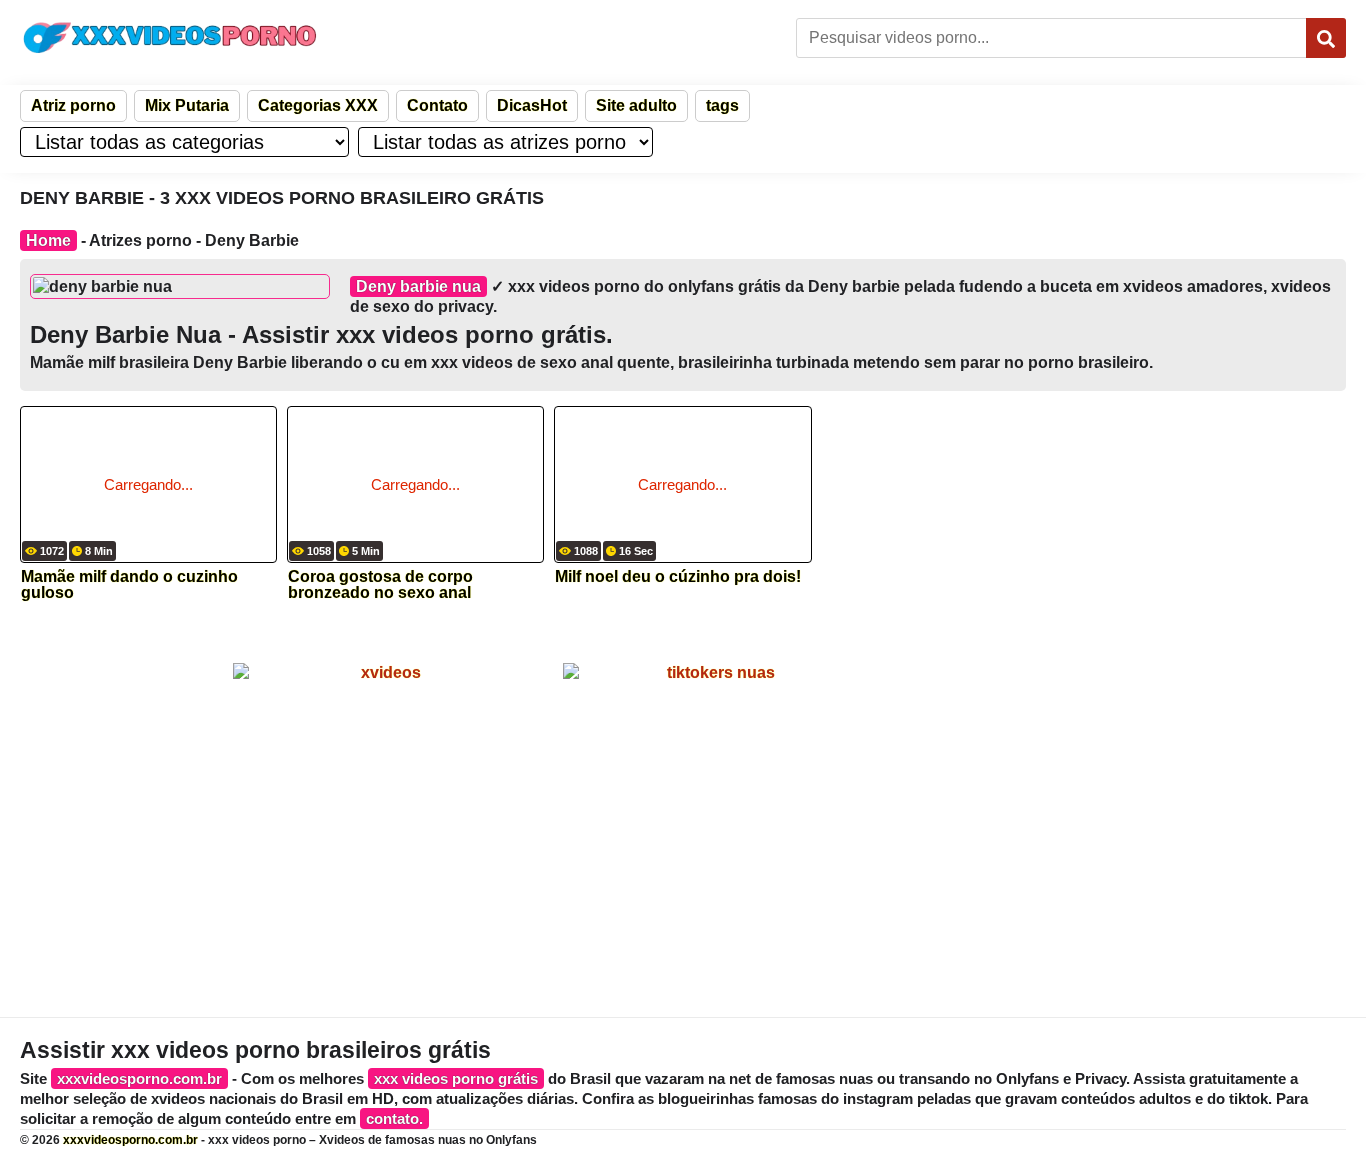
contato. (394, 1118)
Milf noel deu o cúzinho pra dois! (678, 577)
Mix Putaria (187, 105)
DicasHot (532, 105)
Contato (437, 105)
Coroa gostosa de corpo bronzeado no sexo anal (380, 585)
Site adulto (636, 105)
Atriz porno (73, 105)
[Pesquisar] (1326, 38)
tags (722, 105)
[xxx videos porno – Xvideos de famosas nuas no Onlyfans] (170, 37)
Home (48, 240)
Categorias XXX (318, 105)
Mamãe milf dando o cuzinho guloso (129, 585)
